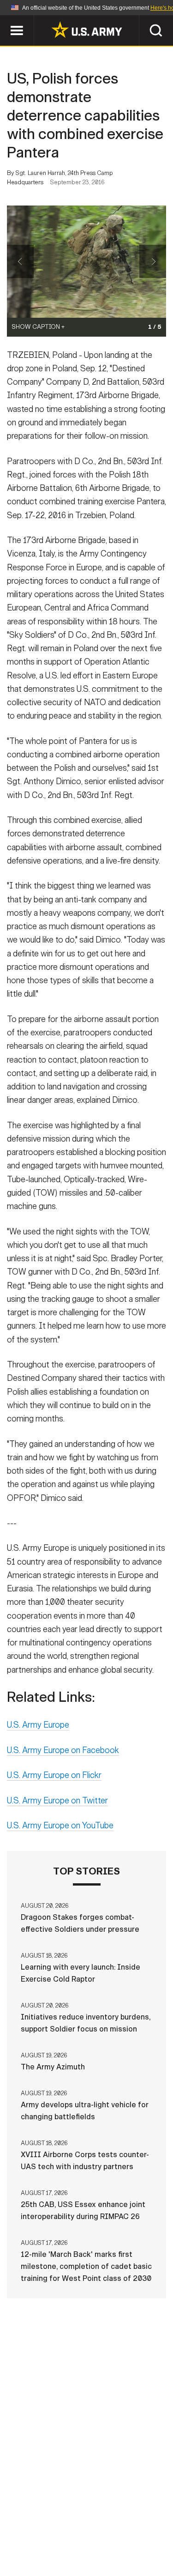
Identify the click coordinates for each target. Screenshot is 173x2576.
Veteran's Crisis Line (115, 2548)
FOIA (150, 2535)
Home (37, 2523)
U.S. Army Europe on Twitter (57, 1801)
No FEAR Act (42, 2548)
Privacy (131, 2523)
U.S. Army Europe (38, 1725)
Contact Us (82, 2523)
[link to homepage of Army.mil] (87, 30)
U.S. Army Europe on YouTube (60, 1826)
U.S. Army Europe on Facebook (63, 1750)
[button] (5, 20)
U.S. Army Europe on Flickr (54, 1775)
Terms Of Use (38, 2535)
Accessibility (101, 2535)
